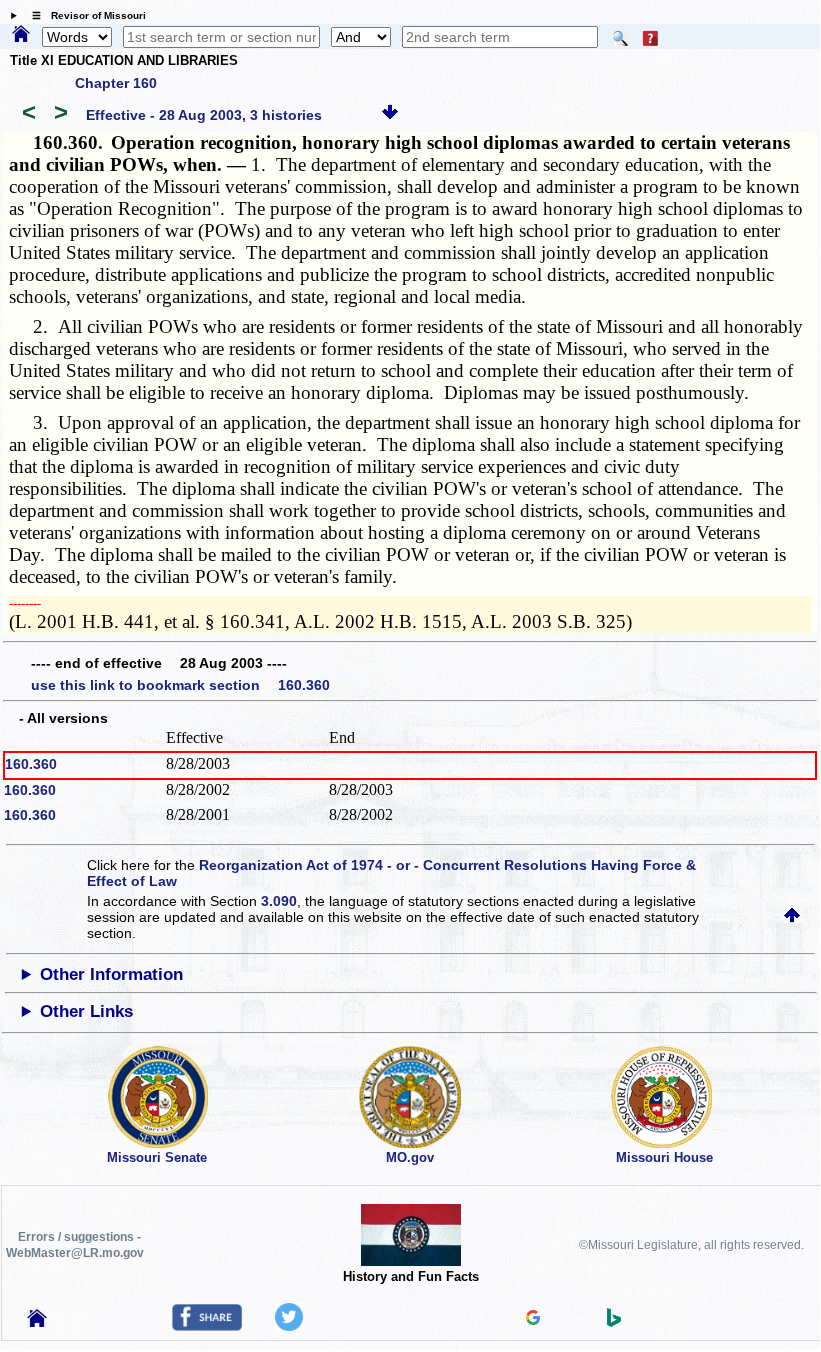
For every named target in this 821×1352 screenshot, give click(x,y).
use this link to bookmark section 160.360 (180, 685)
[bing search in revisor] (614, 1322)
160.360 (31, 764)
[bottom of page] (390, 115)
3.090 (279, 901)
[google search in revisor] (533, 1320)
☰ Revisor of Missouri (84, 15)
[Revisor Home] (37, 1322)
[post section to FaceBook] (207, 1326)
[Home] (21, 35)
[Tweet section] (289, 1326)
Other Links (86, 1011)
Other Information (111, 974)
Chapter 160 (116, 83)
